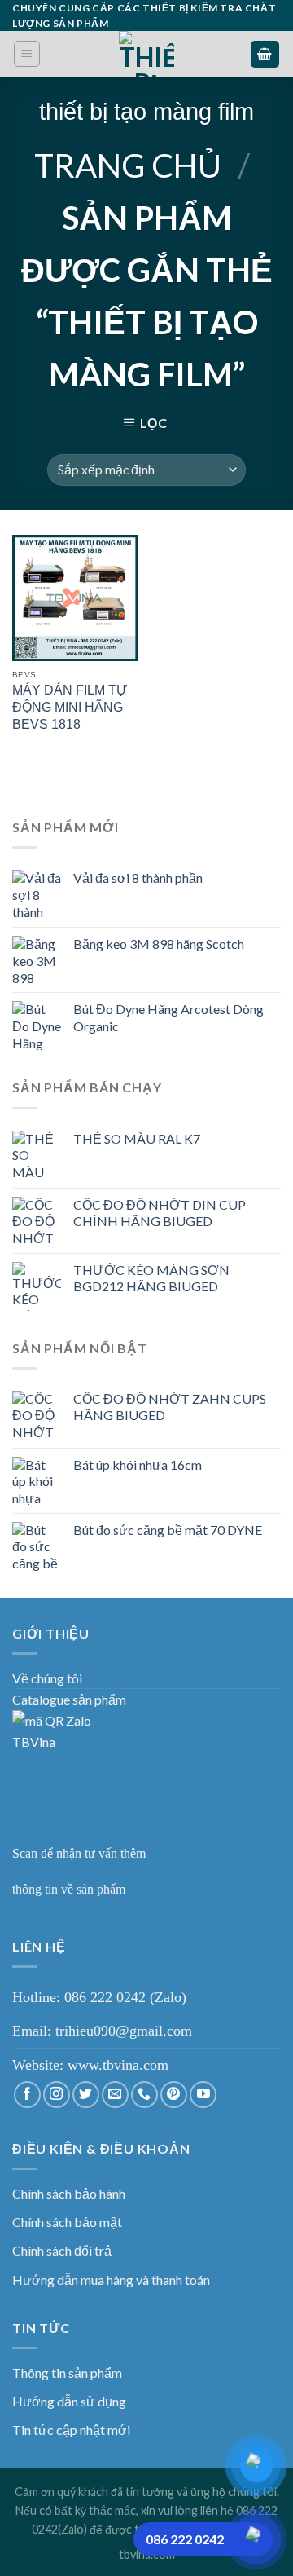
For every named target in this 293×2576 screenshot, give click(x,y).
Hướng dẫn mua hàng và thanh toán (111, 2280)
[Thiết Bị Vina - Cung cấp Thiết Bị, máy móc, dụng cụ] (147, 54)
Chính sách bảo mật (67, 2222)
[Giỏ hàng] (265, 54)
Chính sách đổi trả (62, 2250)
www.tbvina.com (118, 2065)
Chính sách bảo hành (69, 2193)
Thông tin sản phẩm (67, 2373)
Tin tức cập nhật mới (71, 2430)
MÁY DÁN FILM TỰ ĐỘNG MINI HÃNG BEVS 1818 (70, 707)
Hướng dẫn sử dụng (69, 2401)
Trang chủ (128, 165)
